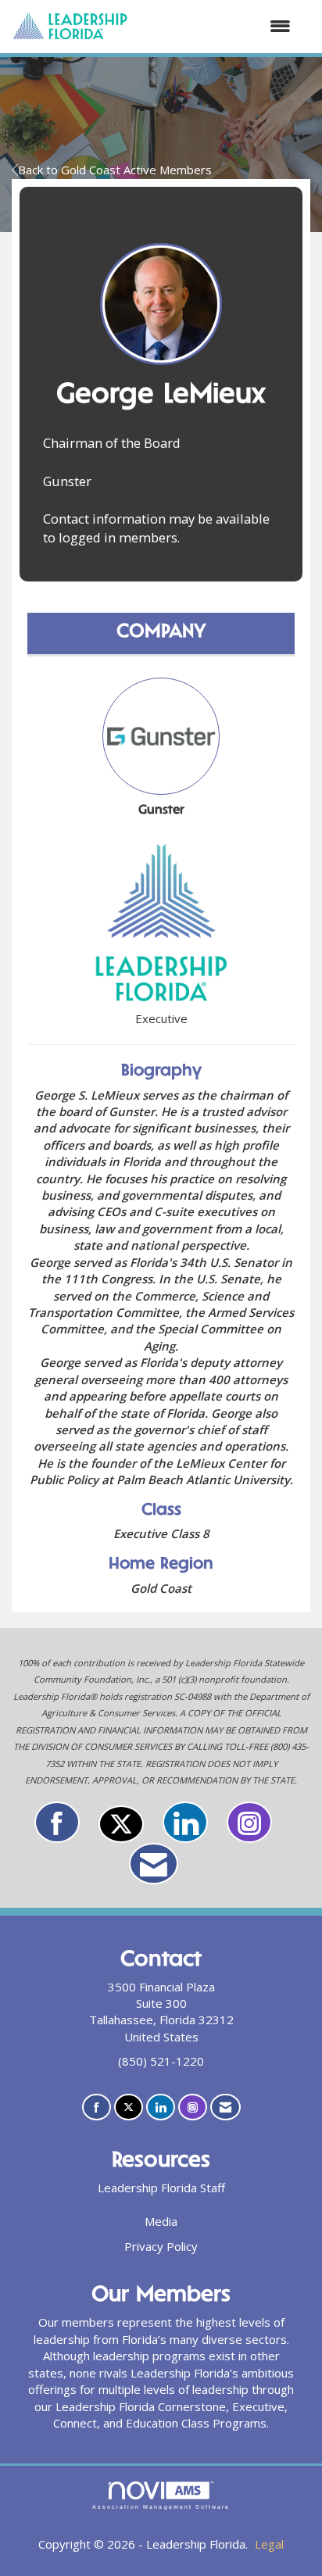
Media (161, 2221)
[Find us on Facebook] (57, 1822)
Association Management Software (161, 2507)
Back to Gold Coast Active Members (115, 170)
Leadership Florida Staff (161, 2188)
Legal (269, 2544)
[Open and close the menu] (217, 26)
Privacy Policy (161, 2246)
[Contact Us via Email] (154, 1864)
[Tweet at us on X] (121, 1824)
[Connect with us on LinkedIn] (185, 1822)
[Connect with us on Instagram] (249, 1822)
